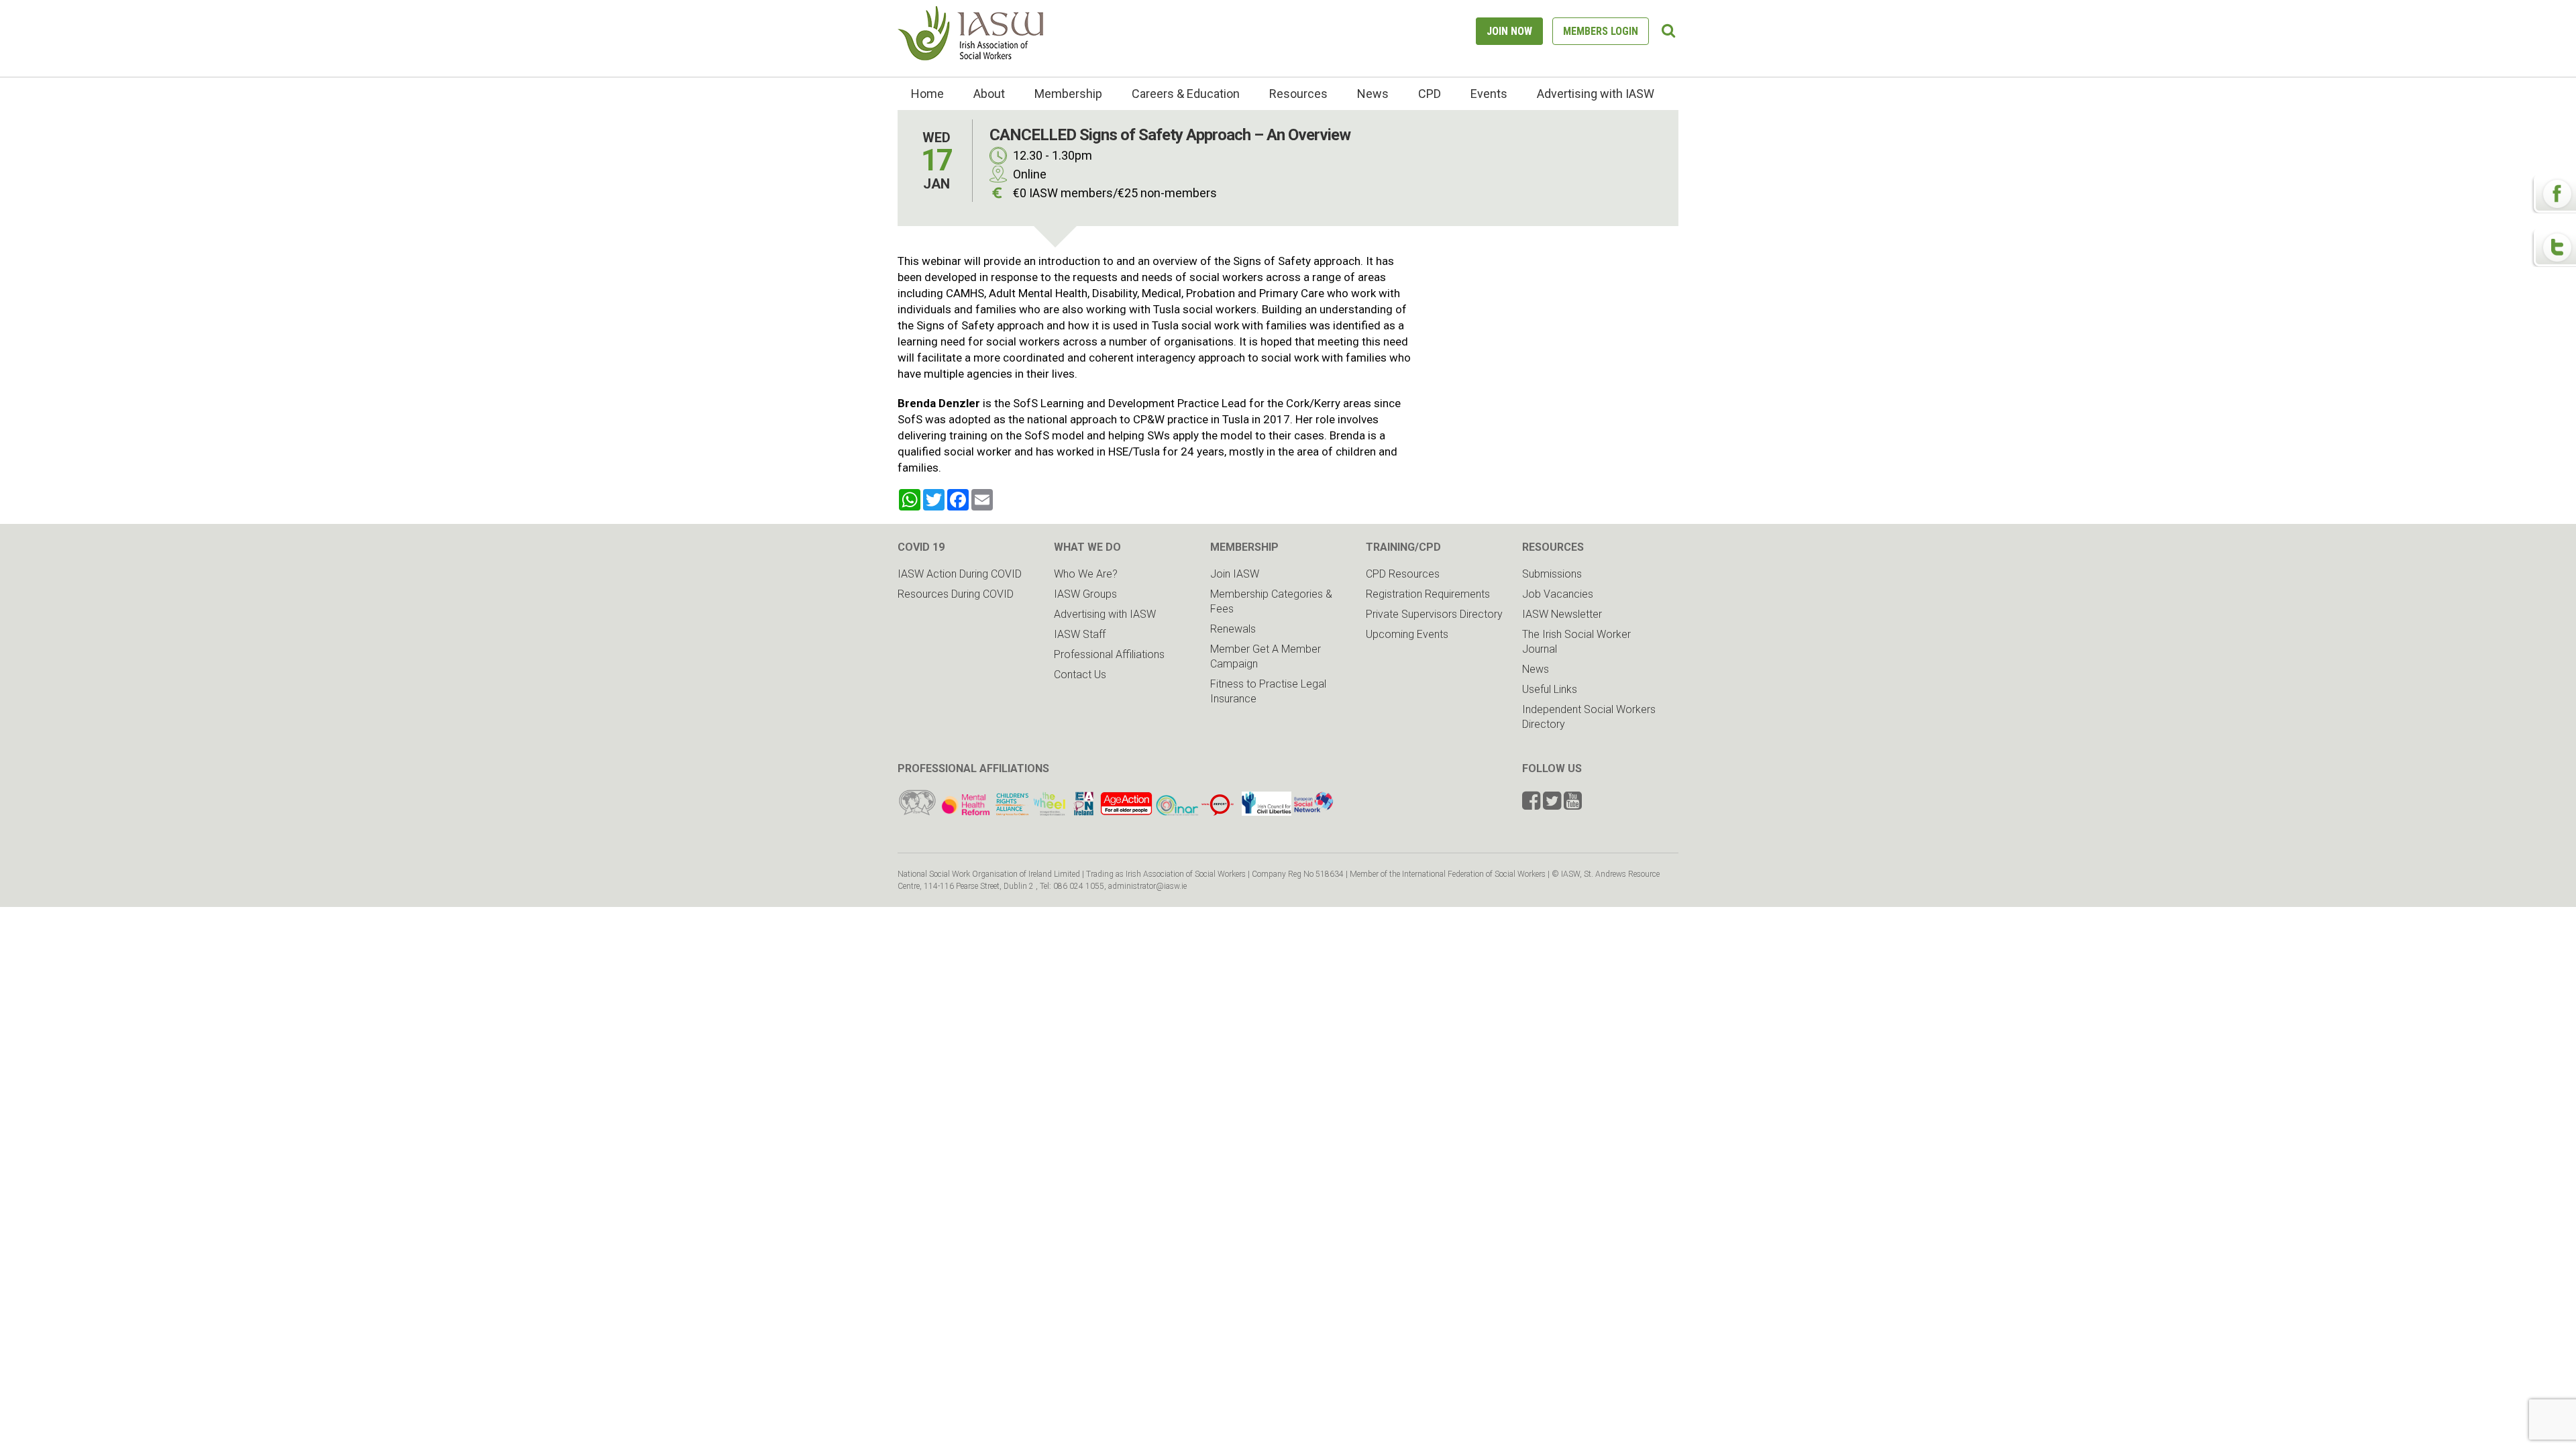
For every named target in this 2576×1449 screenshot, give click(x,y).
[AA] (1126, 812)
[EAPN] (1084, 812)
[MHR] (966, 812)
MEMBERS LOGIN (1601, 31)
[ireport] (1218, 812)
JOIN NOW (1509, 31)
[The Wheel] (1031, 812)
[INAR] (1177, 812)
